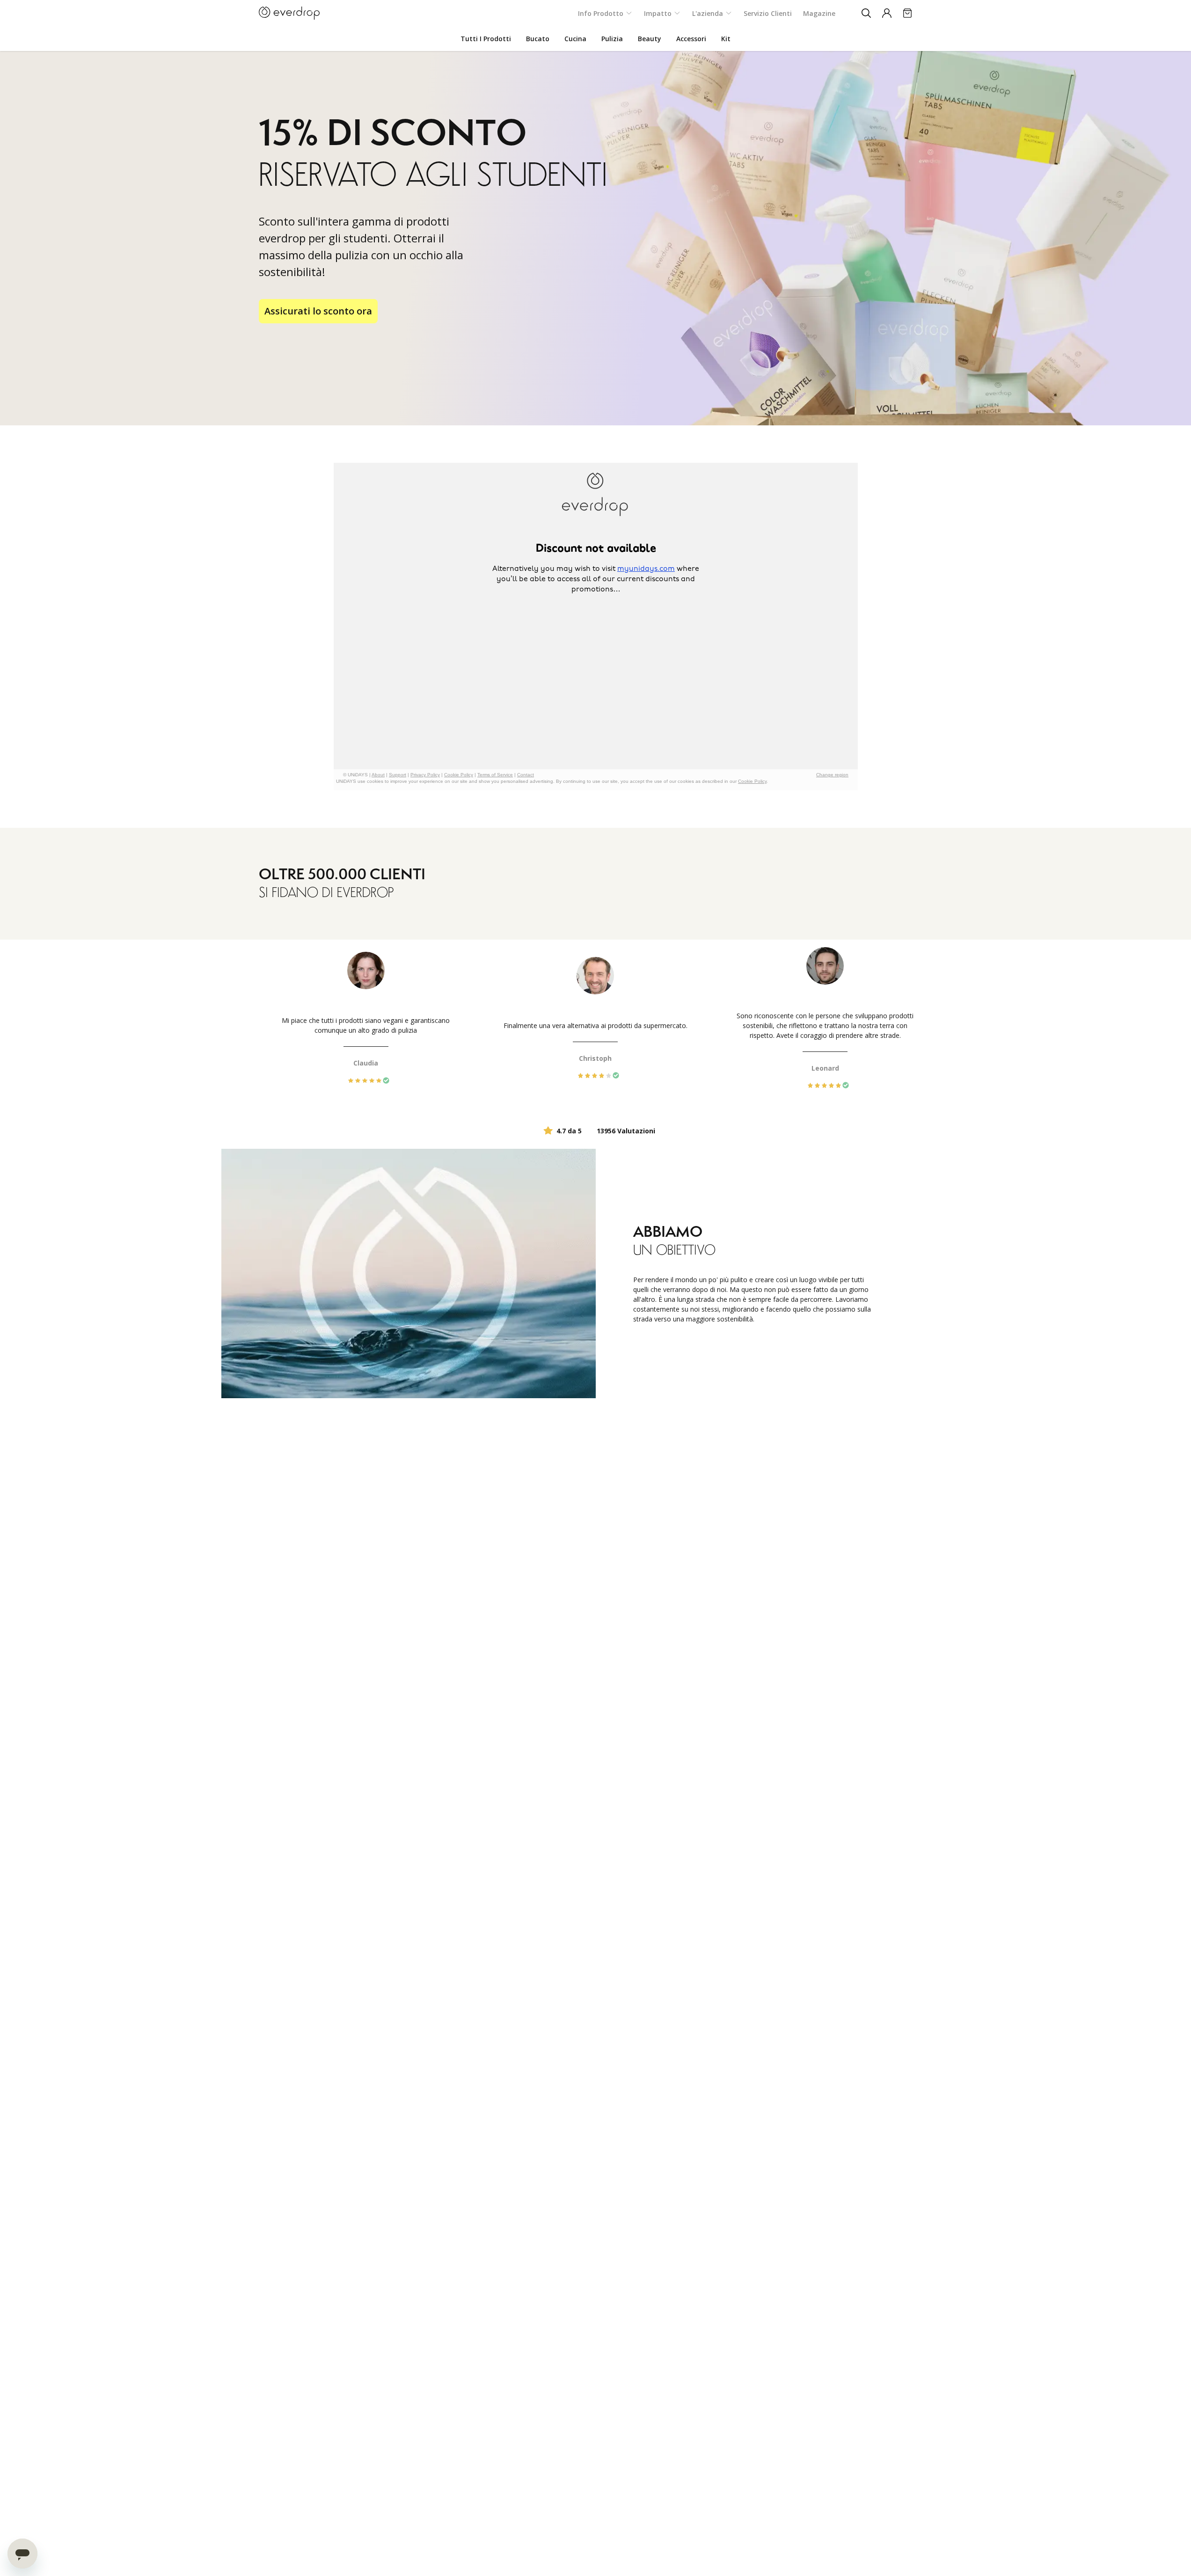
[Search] (866, 13)
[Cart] (907, 13)
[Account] (887, 13)
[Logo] (289, 13)
